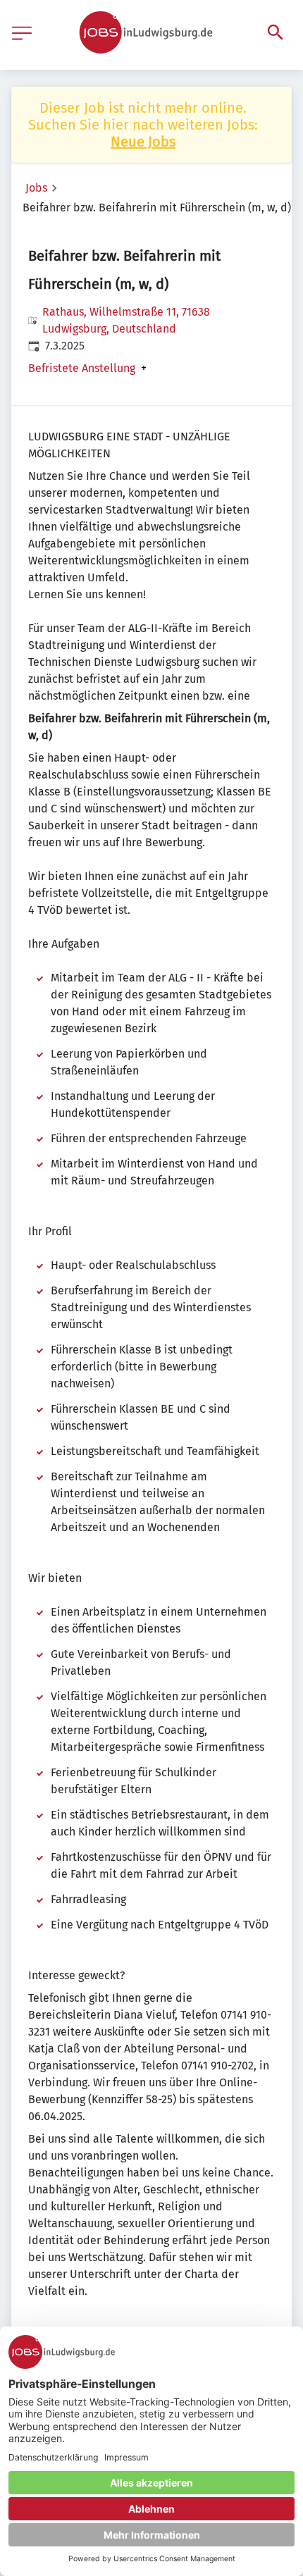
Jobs (36, 188)
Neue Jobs (143, 142)
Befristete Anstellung (82, 369)
